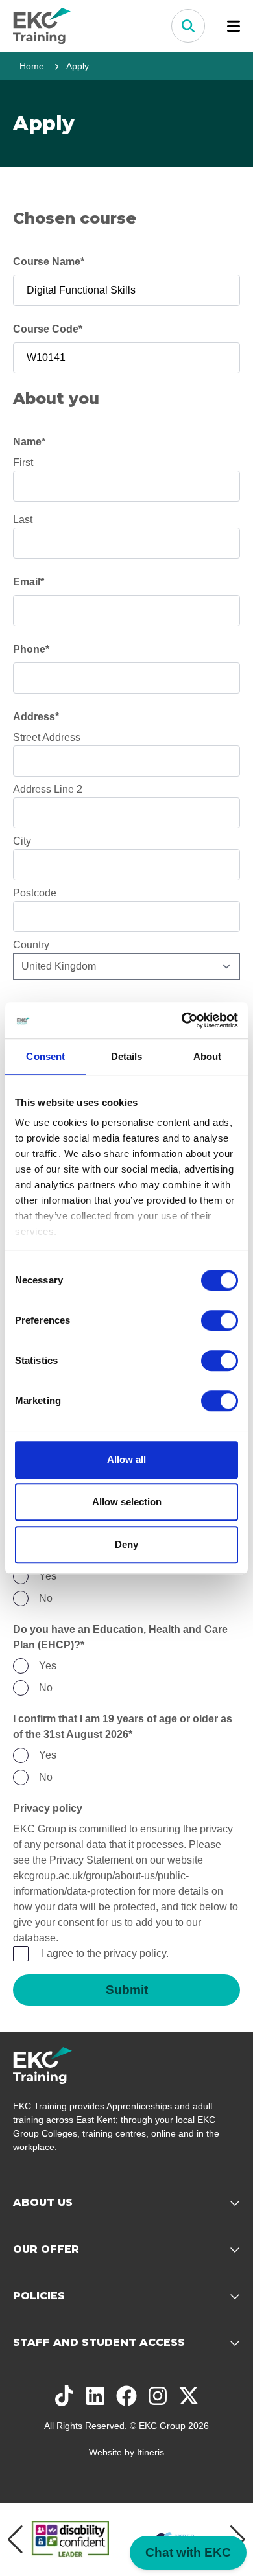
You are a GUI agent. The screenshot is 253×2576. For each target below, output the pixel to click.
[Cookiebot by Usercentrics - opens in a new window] (182, 1020)
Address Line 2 (48, 789)
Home (32, 66)
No (46, 1598)
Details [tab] (127, 1056)
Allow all (126, 1459)
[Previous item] (15, 2540)
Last (23, 520)
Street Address (47, 737)
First (23, 463)
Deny (126, 1544)
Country (31, 945)
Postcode (35, 893)
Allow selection (127, 1502)
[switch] (220, 1320)
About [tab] (208, 1056)
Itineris (151, 2452)
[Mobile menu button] (234, 26)
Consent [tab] (45, 1056)
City (22, 841)
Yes (48, 1576)
